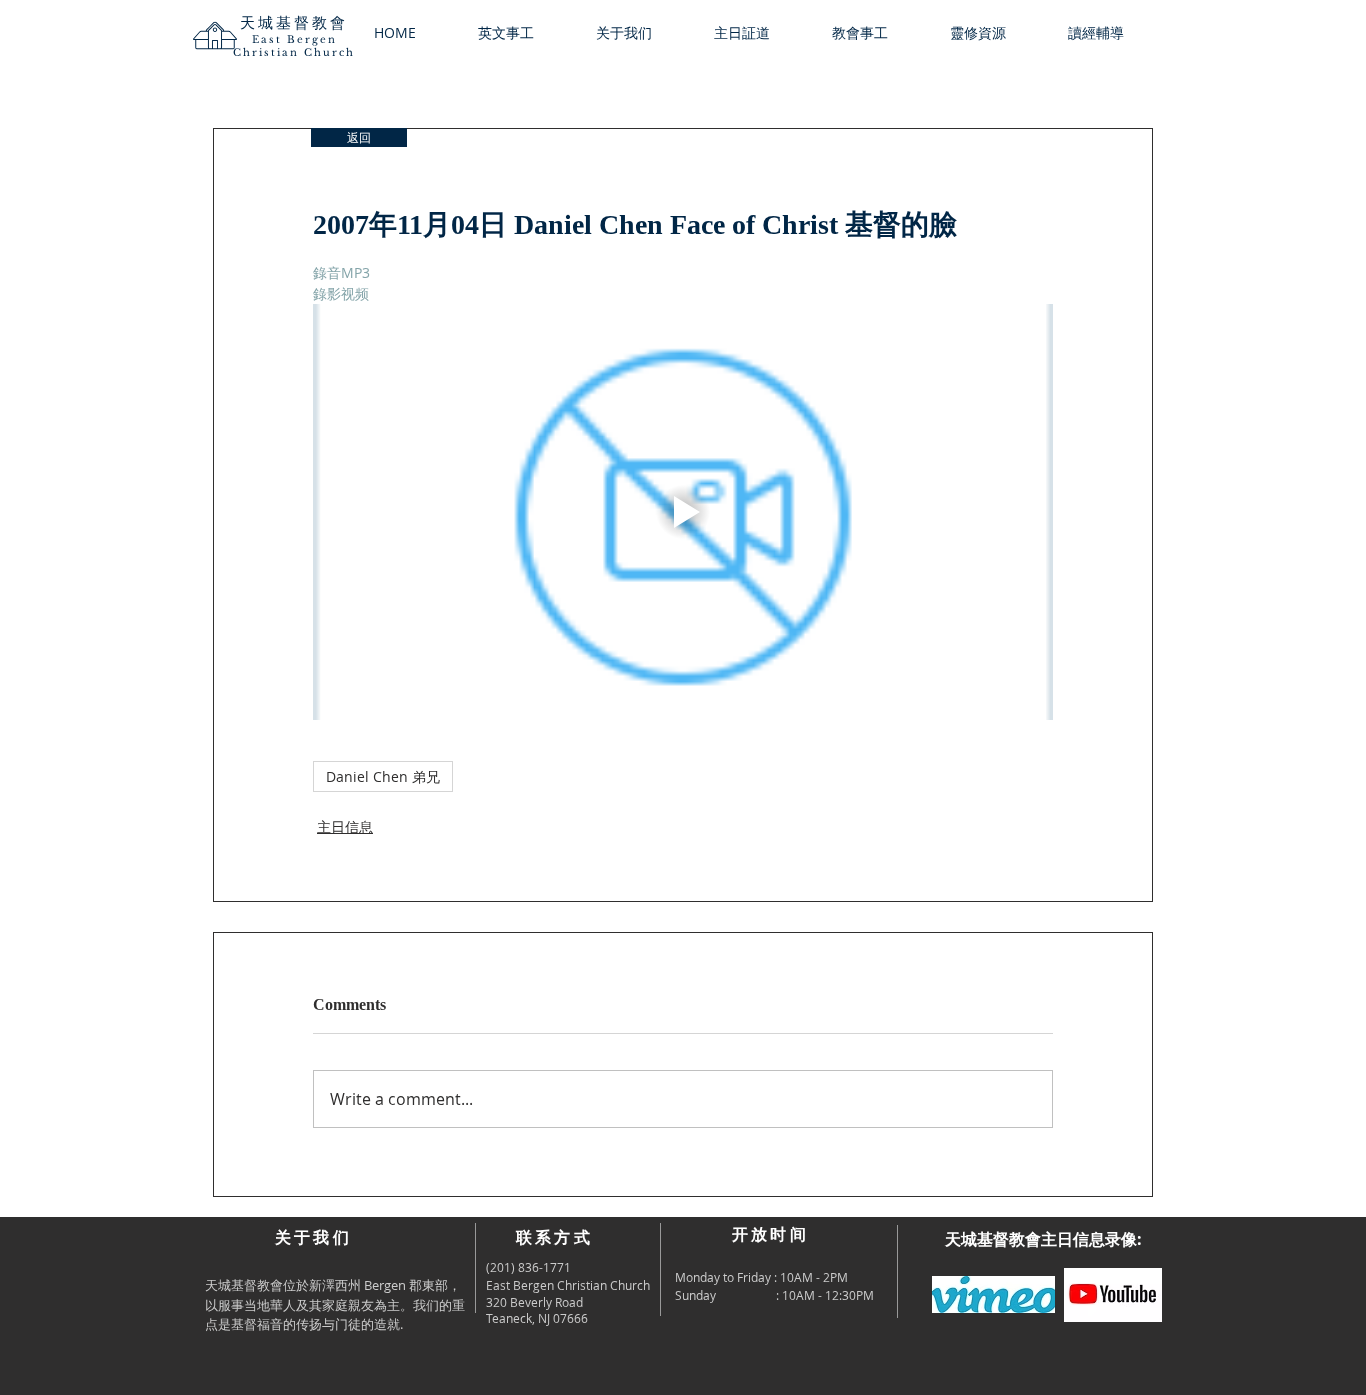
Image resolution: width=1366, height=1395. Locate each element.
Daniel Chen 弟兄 (383, 776)
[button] (640, 33)
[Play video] (683, 512)
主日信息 (345, 826)
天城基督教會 (294, 22)
